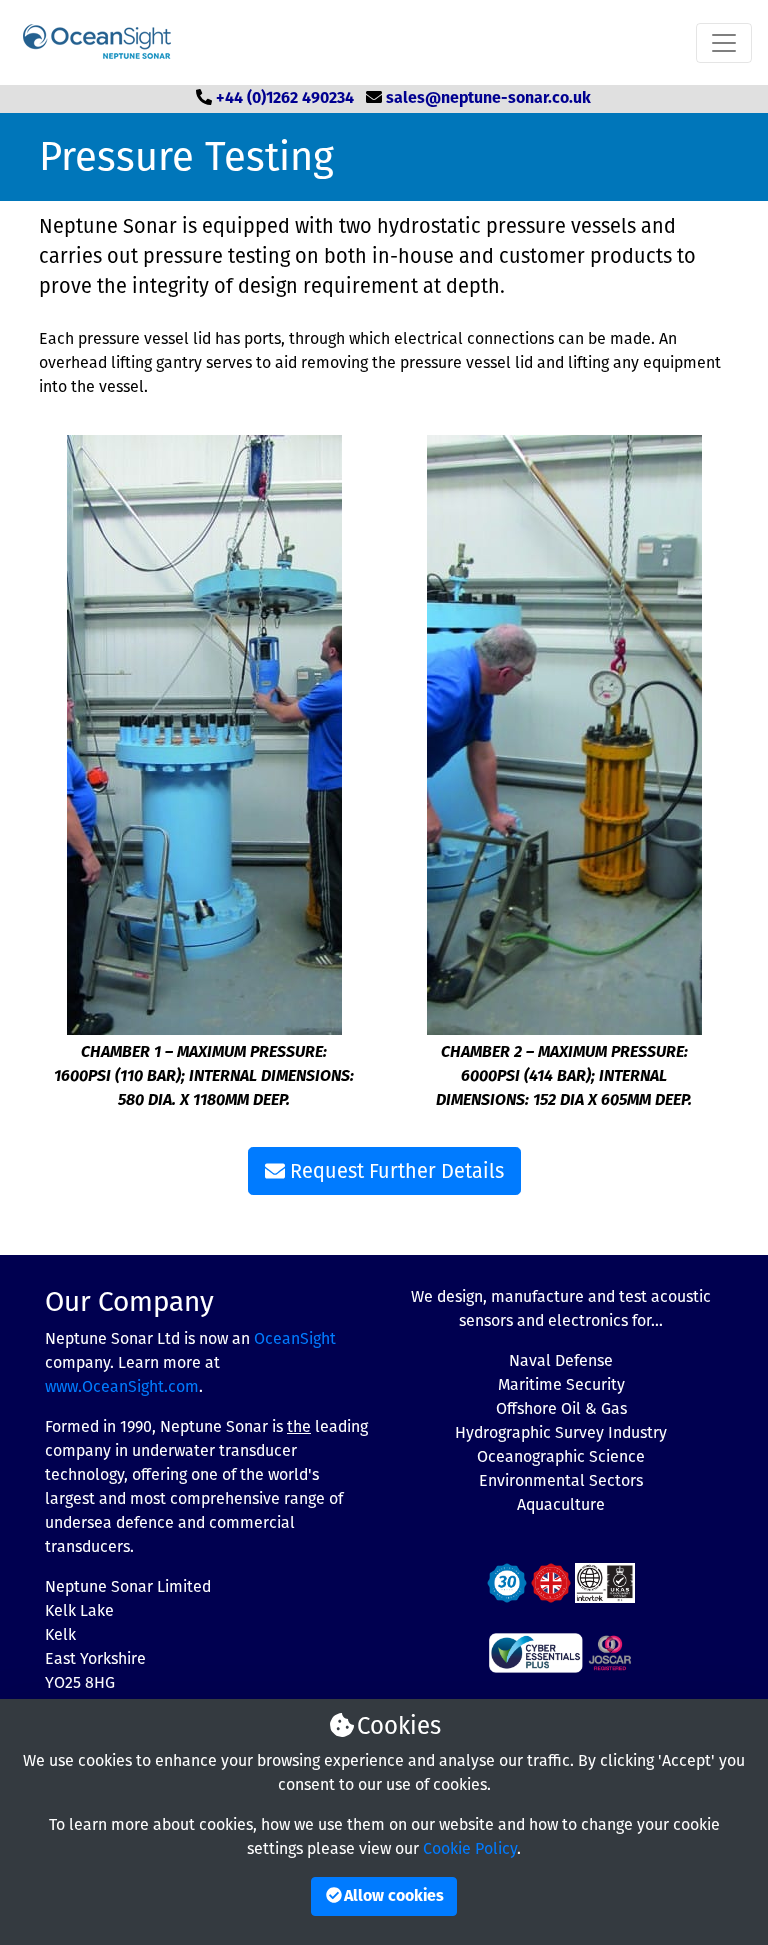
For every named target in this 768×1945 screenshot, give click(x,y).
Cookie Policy (470, 1848)
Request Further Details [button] (394, 1171)
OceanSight (295, 1338)
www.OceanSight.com (122, 1386)
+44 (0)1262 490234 (285, 99)
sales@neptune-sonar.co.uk (488, 99)
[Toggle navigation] (724, 43)
